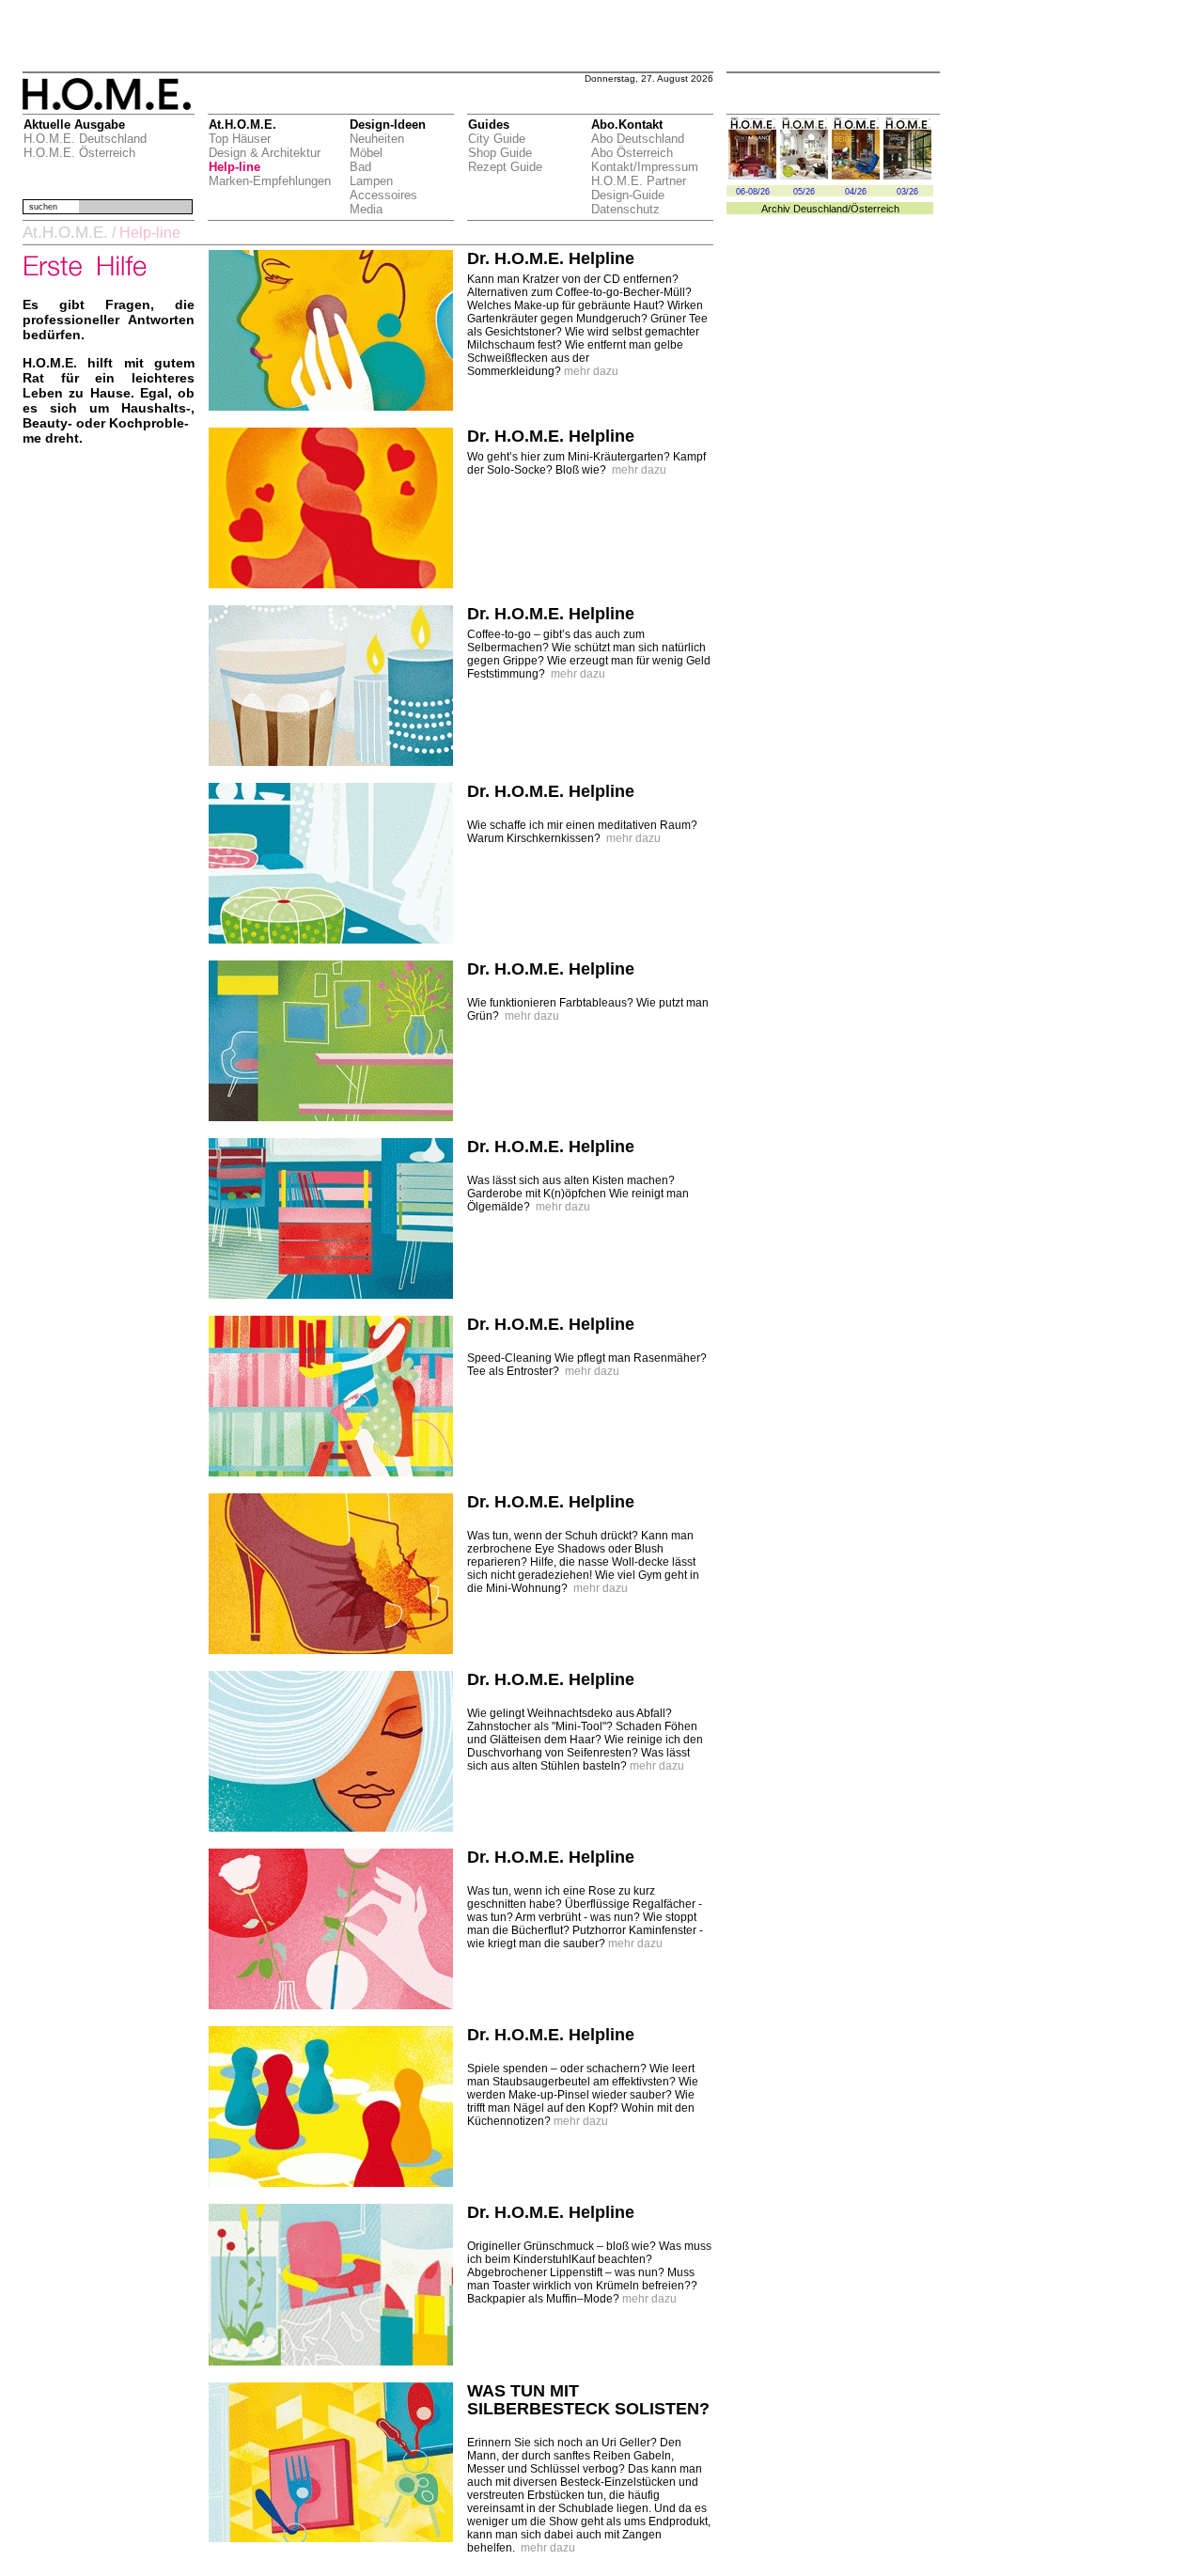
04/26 (856, 192)
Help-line (234, 167)
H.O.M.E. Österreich (79, 153)
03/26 (907, 192)
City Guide (497, 139)
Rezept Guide (505, 167)
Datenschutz (625, 209)
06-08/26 (753, 192)
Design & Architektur (265, 153)
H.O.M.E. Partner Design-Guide (639, 188)
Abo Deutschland (638, 139)
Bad (360, 167)
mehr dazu (591, 371)
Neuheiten (377, 139)
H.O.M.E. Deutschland (85, 139)
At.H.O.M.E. (65, 233)
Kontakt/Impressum (645, 167)
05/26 (804, 192)
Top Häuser (240, 139)
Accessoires (383, 195)
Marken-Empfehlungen (270, 181)
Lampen (371, 181)
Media (366, 209)
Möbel (366, 153)
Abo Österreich (632, 153)
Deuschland (820, 209)
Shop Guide (500, 153)
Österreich (875, 209)
